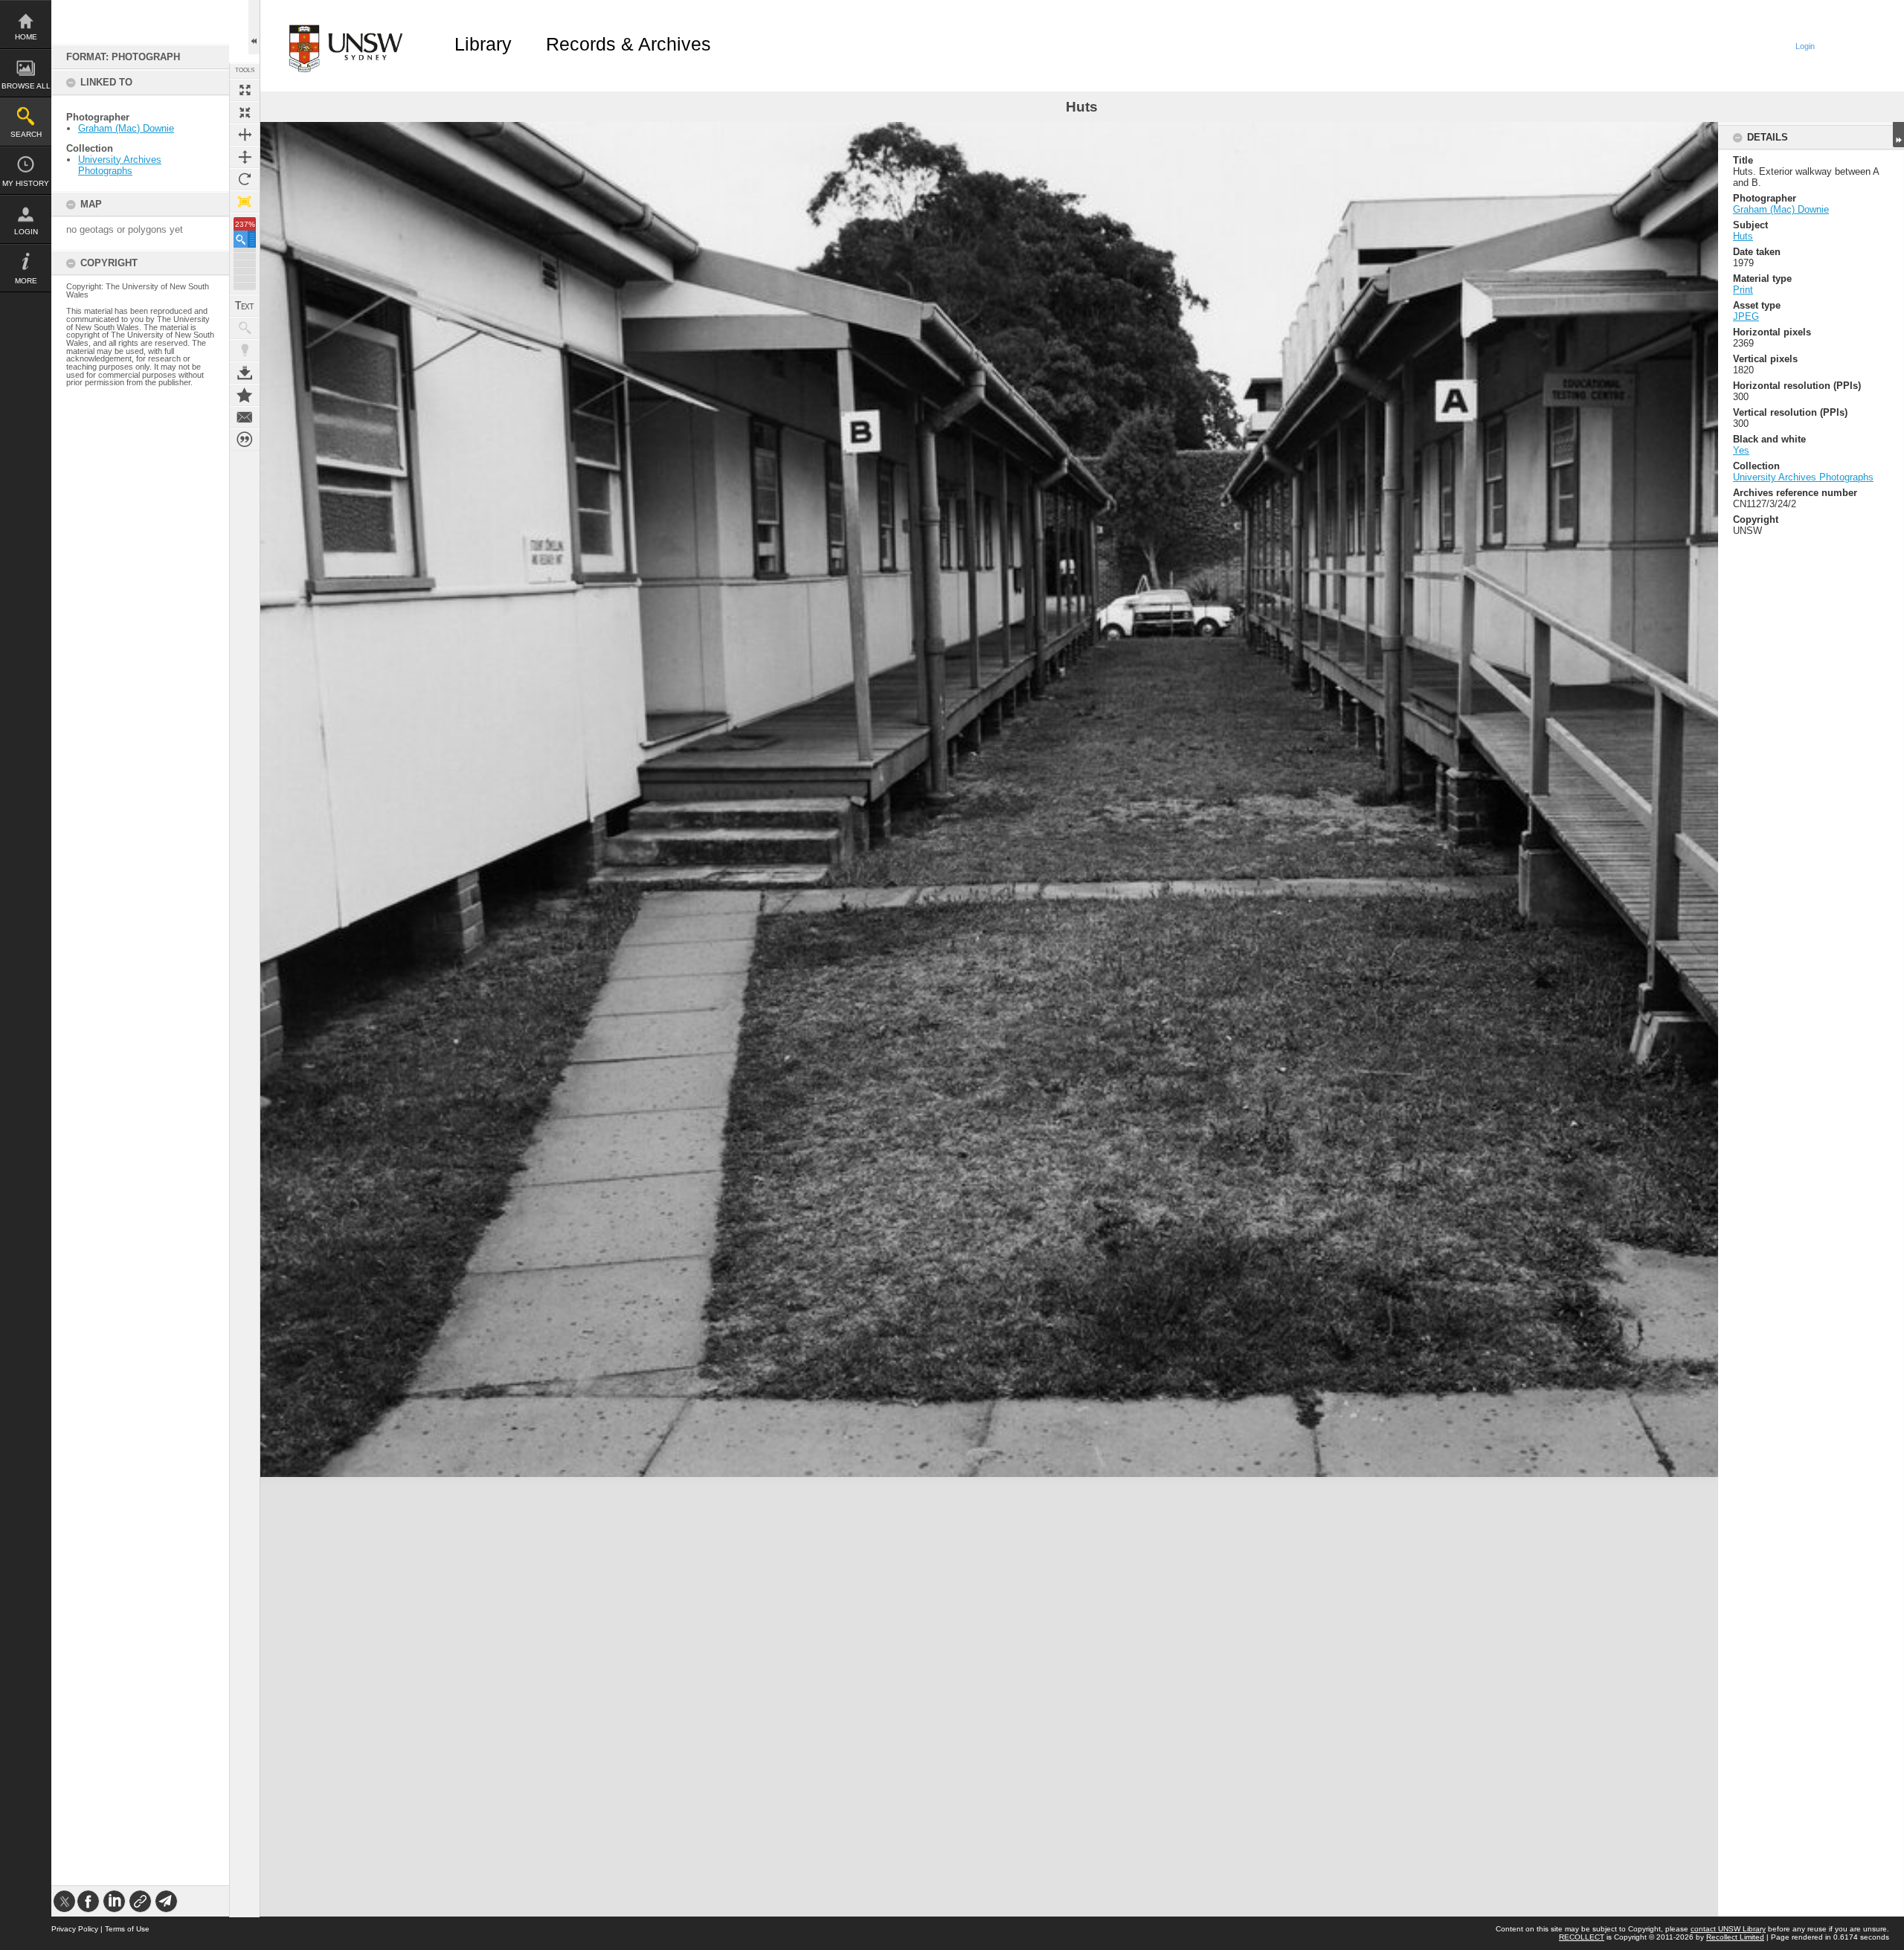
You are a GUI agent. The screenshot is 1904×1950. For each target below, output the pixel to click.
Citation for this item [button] (245, 440)
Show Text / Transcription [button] (245, 306)
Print (1743, 290)
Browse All (26, 86)
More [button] (26, 281)
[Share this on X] (64, 1901)
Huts (1743, 236)
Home (26, 37)
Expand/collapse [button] (1898, 135)
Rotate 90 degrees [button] (245, 179)
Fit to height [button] (245, 157)
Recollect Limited (1735, 1937)
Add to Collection (245, 395)
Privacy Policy (75, 1929)
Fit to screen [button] (245, 112)
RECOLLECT (1582, 1937)
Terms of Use (127, 1929)
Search (26, 134)
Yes (1741, 450)
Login (26, 232)
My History (26, 183)
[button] (245, 239)
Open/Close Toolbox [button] (254, 27)
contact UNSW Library (1728, 1929)
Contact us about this (245, 417)
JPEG (1746, 316)
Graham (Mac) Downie (126, 128)
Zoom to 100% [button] (245, 202)
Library (483, 44)
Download (245, 373)
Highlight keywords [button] (245, 350)
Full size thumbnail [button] (245, 90)
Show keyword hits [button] (245, 328)
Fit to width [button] (245, 135)
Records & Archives (628, 44)
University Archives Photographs (120, 165)
